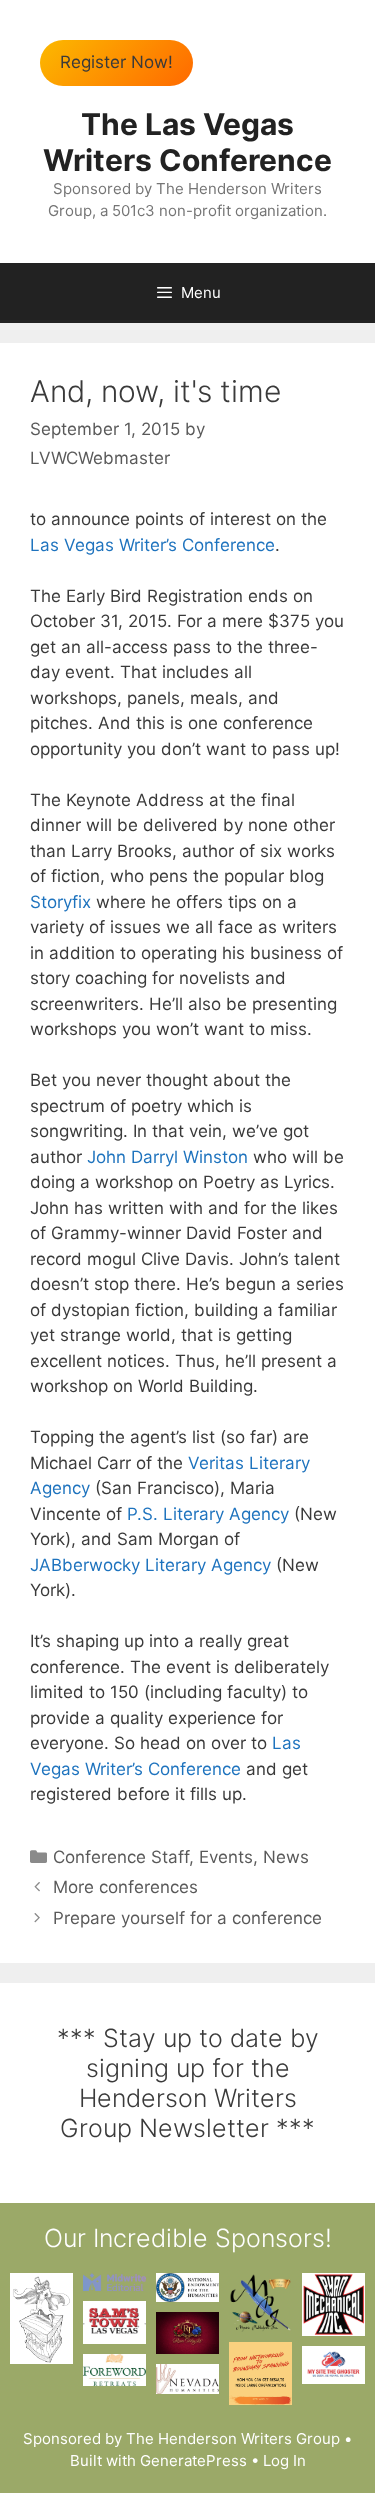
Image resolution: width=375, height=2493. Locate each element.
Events (226, 1857)
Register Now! (116, 62)
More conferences (125, 1887)
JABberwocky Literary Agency (150, 1565)
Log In (284, 2460)
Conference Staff (121, 1857)
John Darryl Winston (167, 1157)
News (286, 1857)
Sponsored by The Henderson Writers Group (181, 2438)
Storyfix (60, 902)
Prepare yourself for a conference (187, 1918)
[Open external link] (41, 2318)
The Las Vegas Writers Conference (187, 142)
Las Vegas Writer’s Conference (152, 545)
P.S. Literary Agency (208, 1514)
